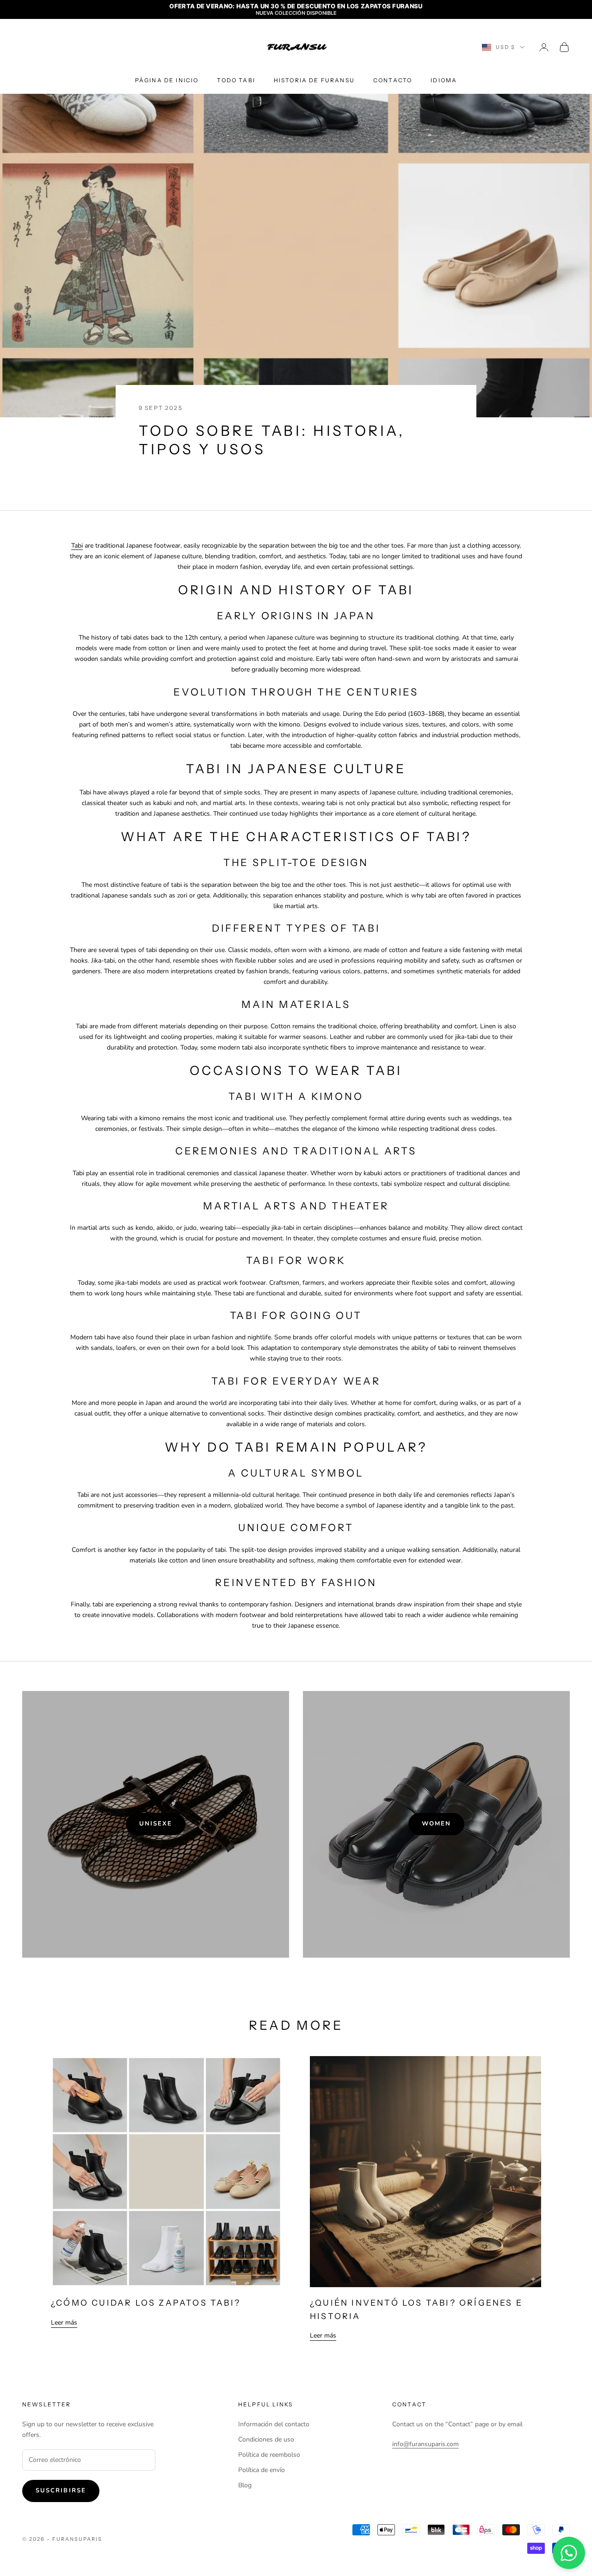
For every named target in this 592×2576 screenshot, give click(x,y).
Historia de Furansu (314, 80)
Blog (245, 2485)
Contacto (393, 80)
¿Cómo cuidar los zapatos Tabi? (146, 2303)
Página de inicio (167, 80)
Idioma (444, 80)
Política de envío (262, 2470)
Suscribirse (61, 2491)
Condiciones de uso (266, 2439)
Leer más (64, 2323)
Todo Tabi (236, 80)
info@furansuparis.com (425, 2444)
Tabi (77, 546)
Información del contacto (274, 2424)
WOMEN (436, 1824)
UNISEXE (156, 1824)
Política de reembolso (269, 2455)
